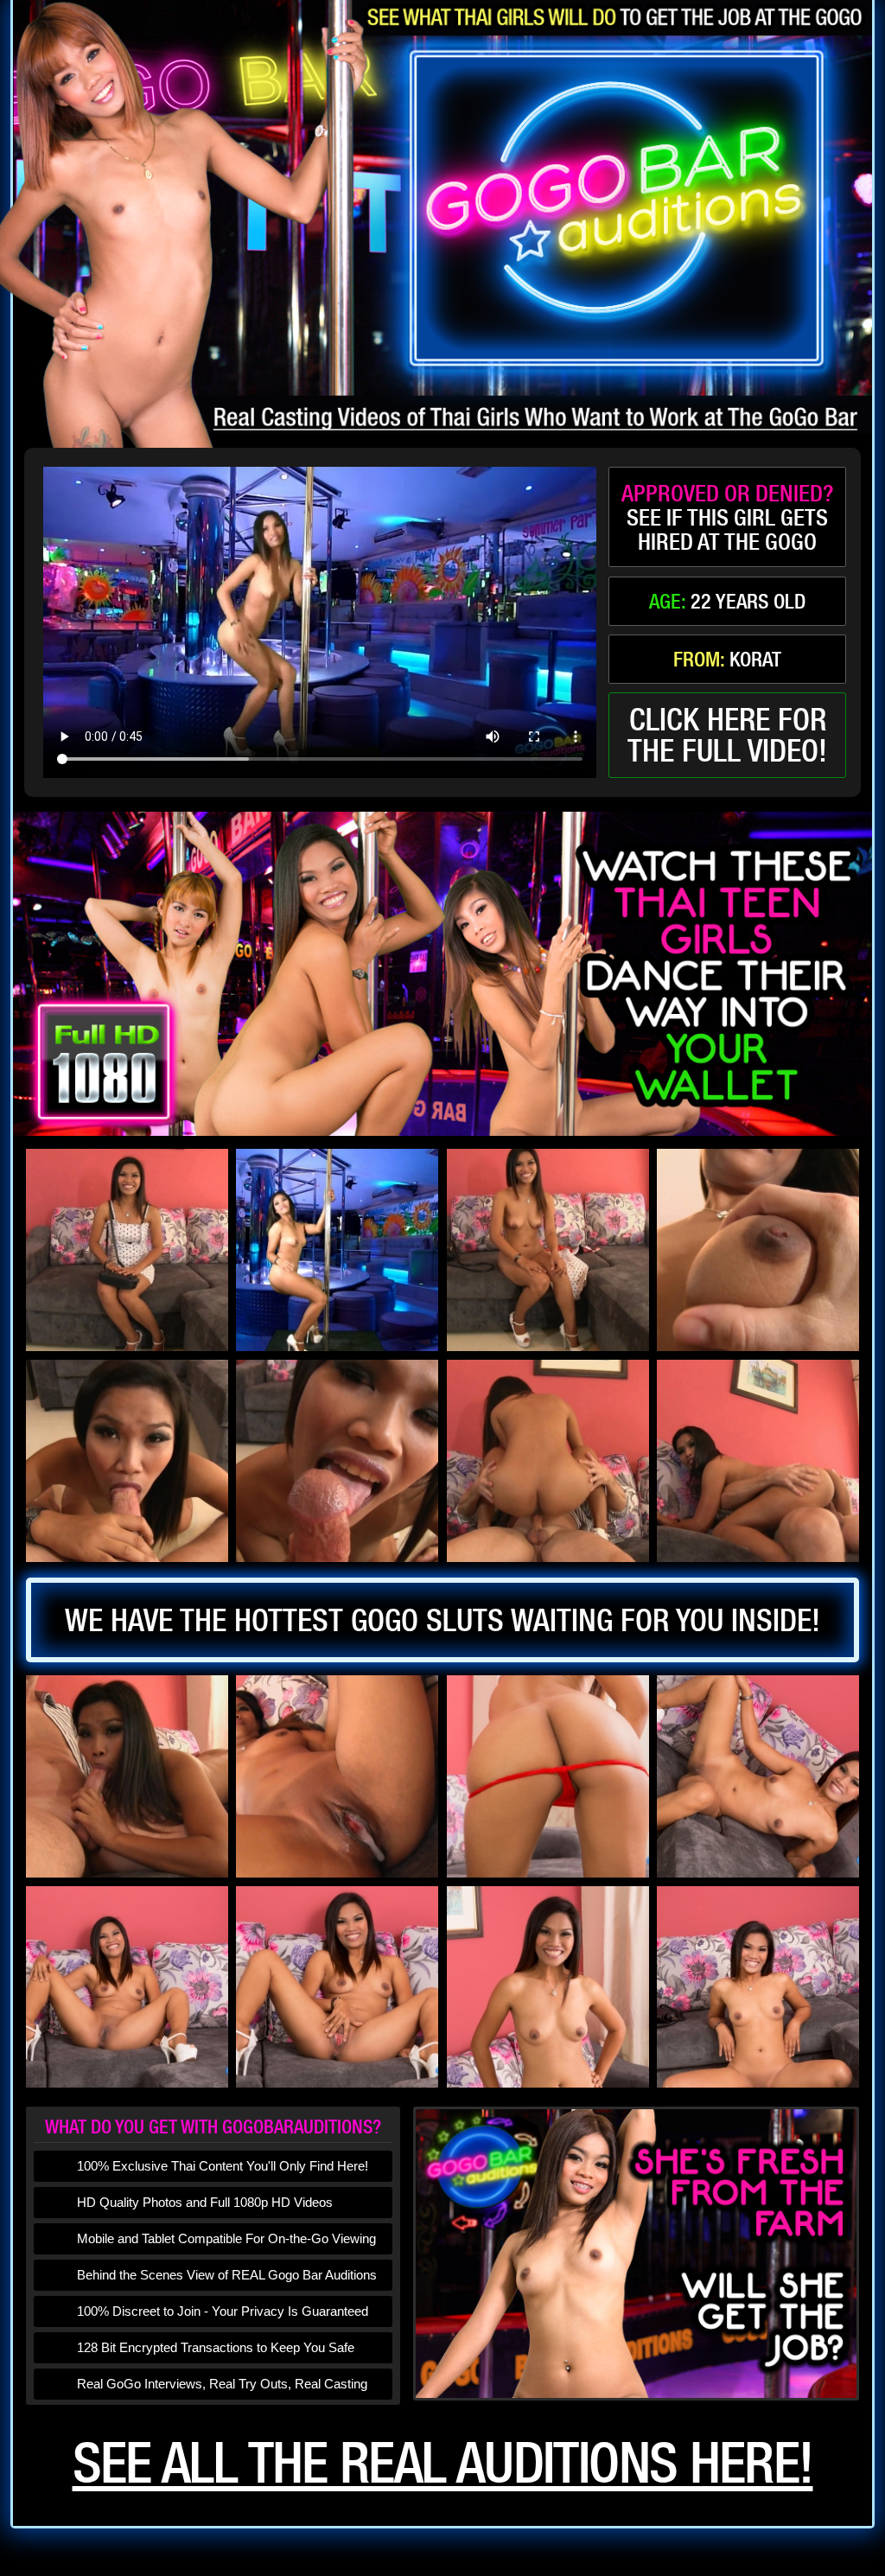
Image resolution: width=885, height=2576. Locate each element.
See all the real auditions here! (443, 2462)
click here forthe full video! (727, 735)
